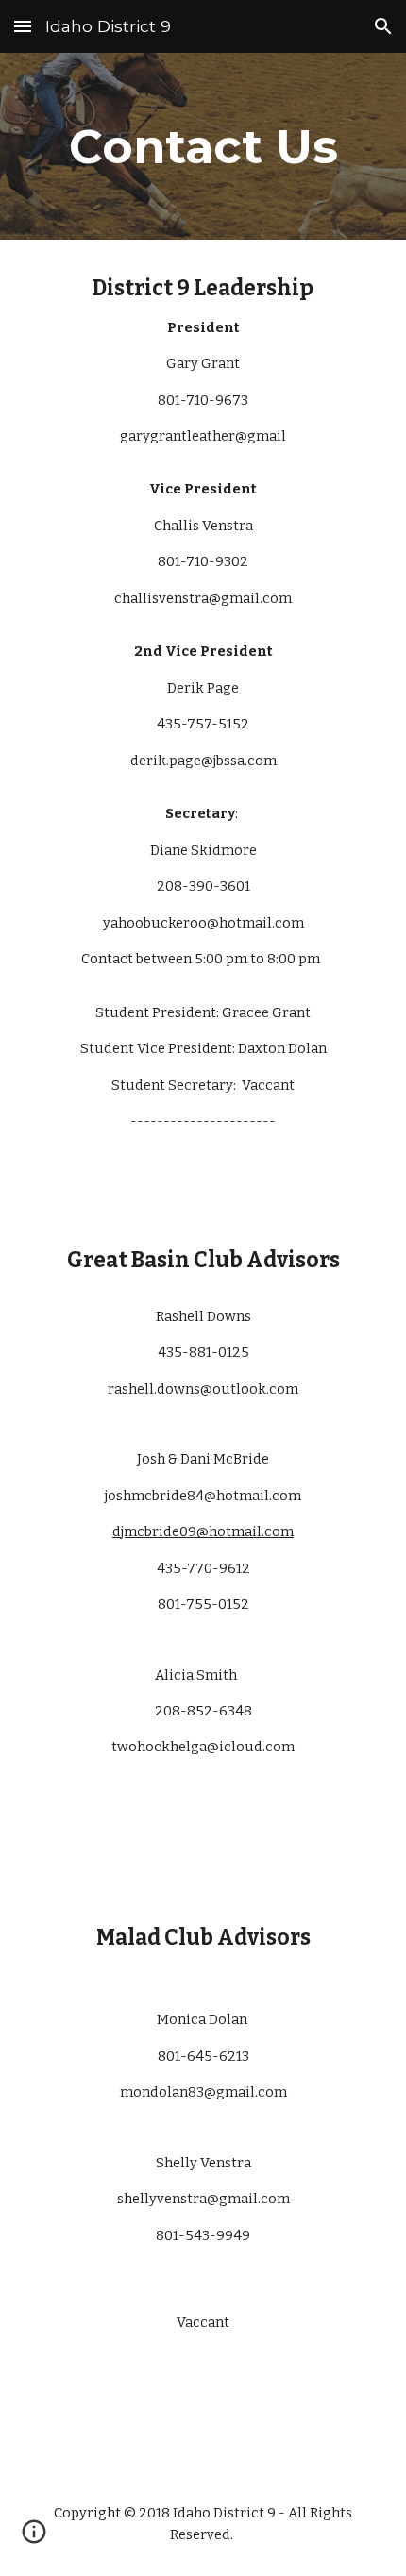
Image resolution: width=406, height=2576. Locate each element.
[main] (203, 146)
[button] (23, 26)
